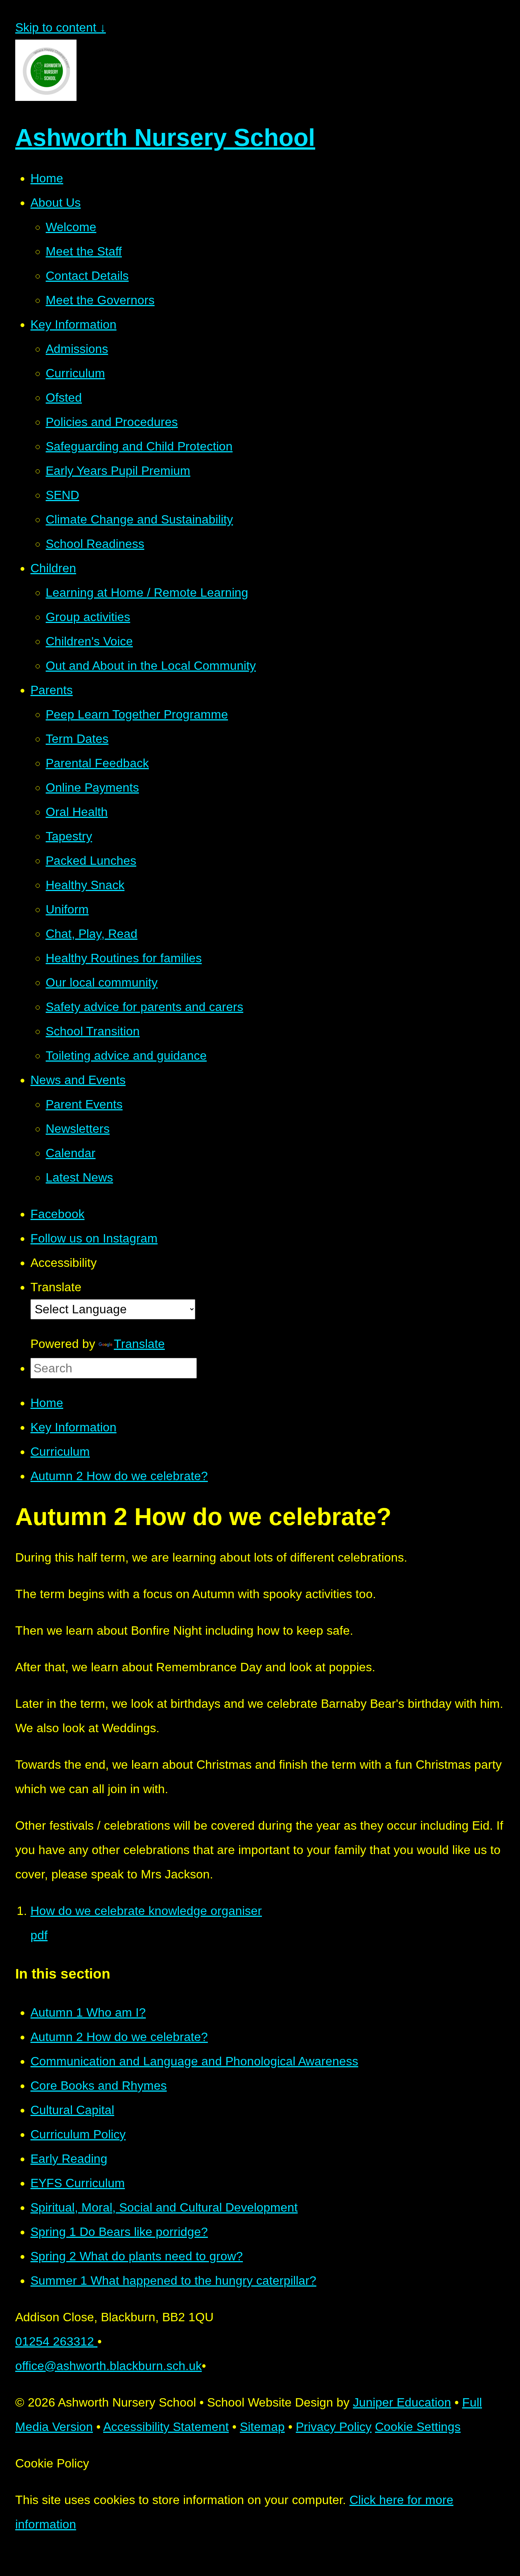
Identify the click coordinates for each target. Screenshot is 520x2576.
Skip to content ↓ (61, 27)
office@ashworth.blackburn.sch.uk (108, 2366)
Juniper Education (402, 2402)
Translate (139, 1344)
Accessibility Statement (166, 2427)
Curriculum (60, 1452)
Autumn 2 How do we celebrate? (119, 1476)
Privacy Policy (334, 2427)
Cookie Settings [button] (418, 2427)
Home (47, 1403)
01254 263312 (56, 2341)
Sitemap (262, 2427)
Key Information (73, 1427)
